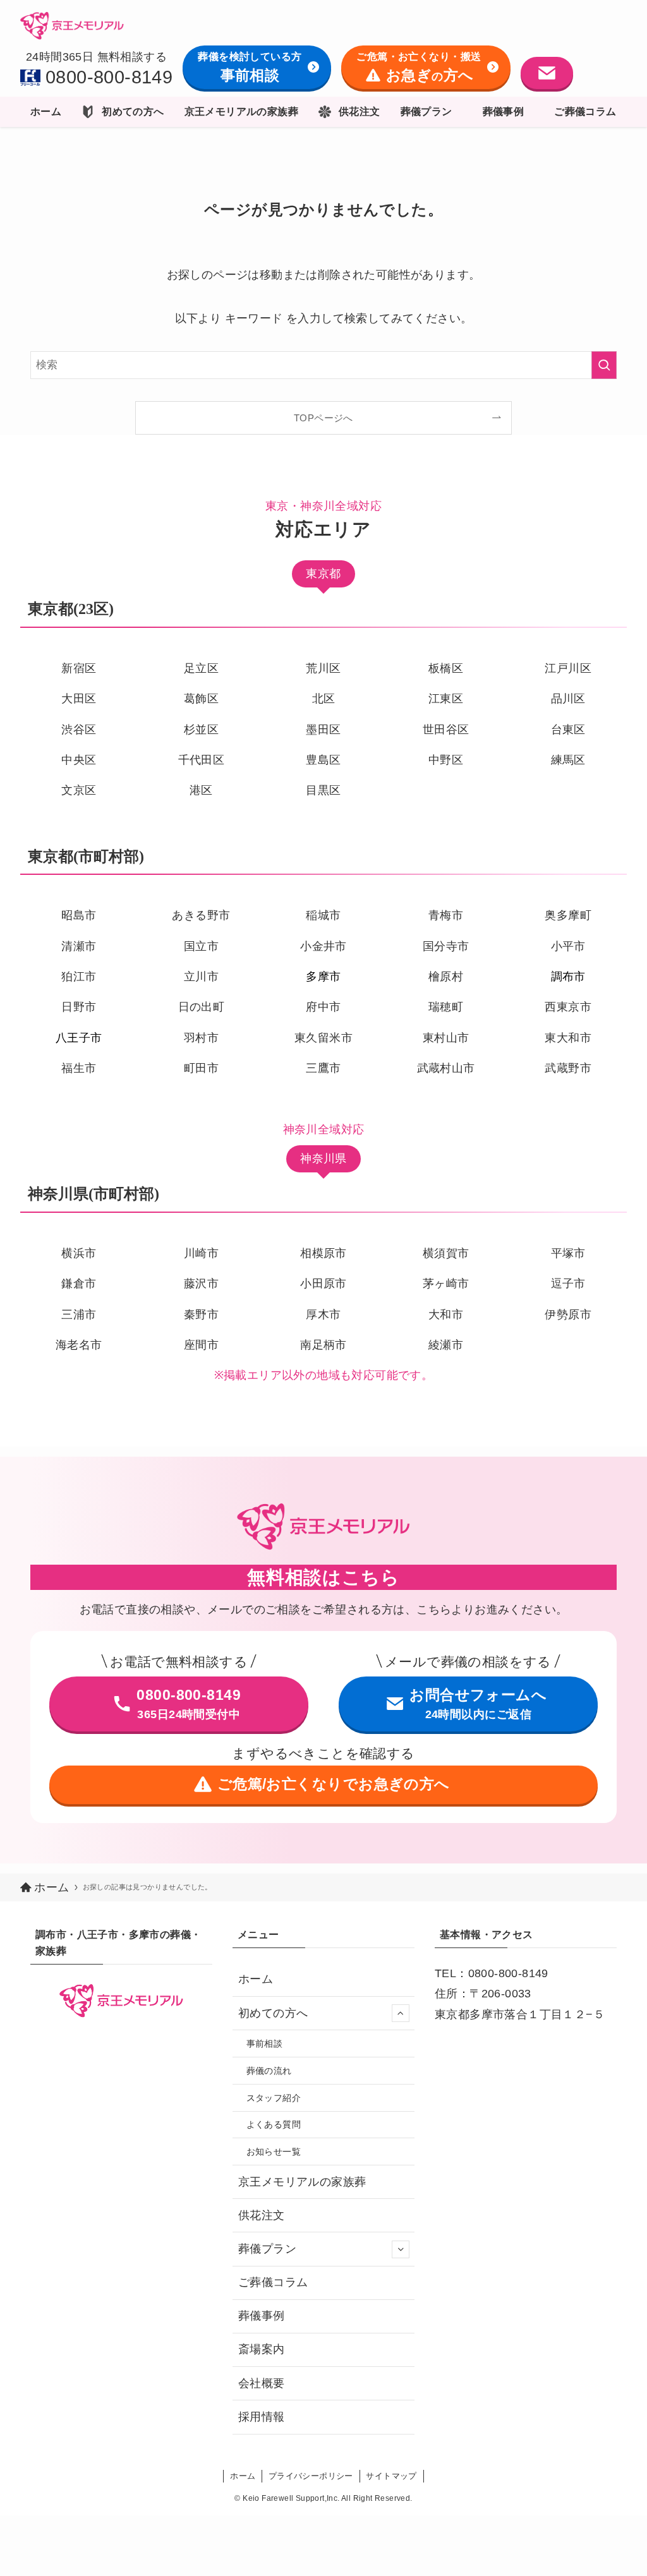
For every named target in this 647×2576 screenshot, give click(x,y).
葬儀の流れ (269, 2071)
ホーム (256, 1979)
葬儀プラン (267, 2249)
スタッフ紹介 (274, 2098)
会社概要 (262, 2383)
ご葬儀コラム (273, 2282)
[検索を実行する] (604, 365)
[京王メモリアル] (72, 25)
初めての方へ (273, 2013)
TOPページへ (323, 418)
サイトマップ (391, 2476)
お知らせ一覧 (274, 2152)
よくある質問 (274, 2124)
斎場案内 (262, 2349)
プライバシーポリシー (311, 2476)
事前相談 (265, 2043)
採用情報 (262, 2417)
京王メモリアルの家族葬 (302, 2182)
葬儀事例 (262, 2316)
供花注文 (262, 2215)
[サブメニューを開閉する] (401, 2013)
